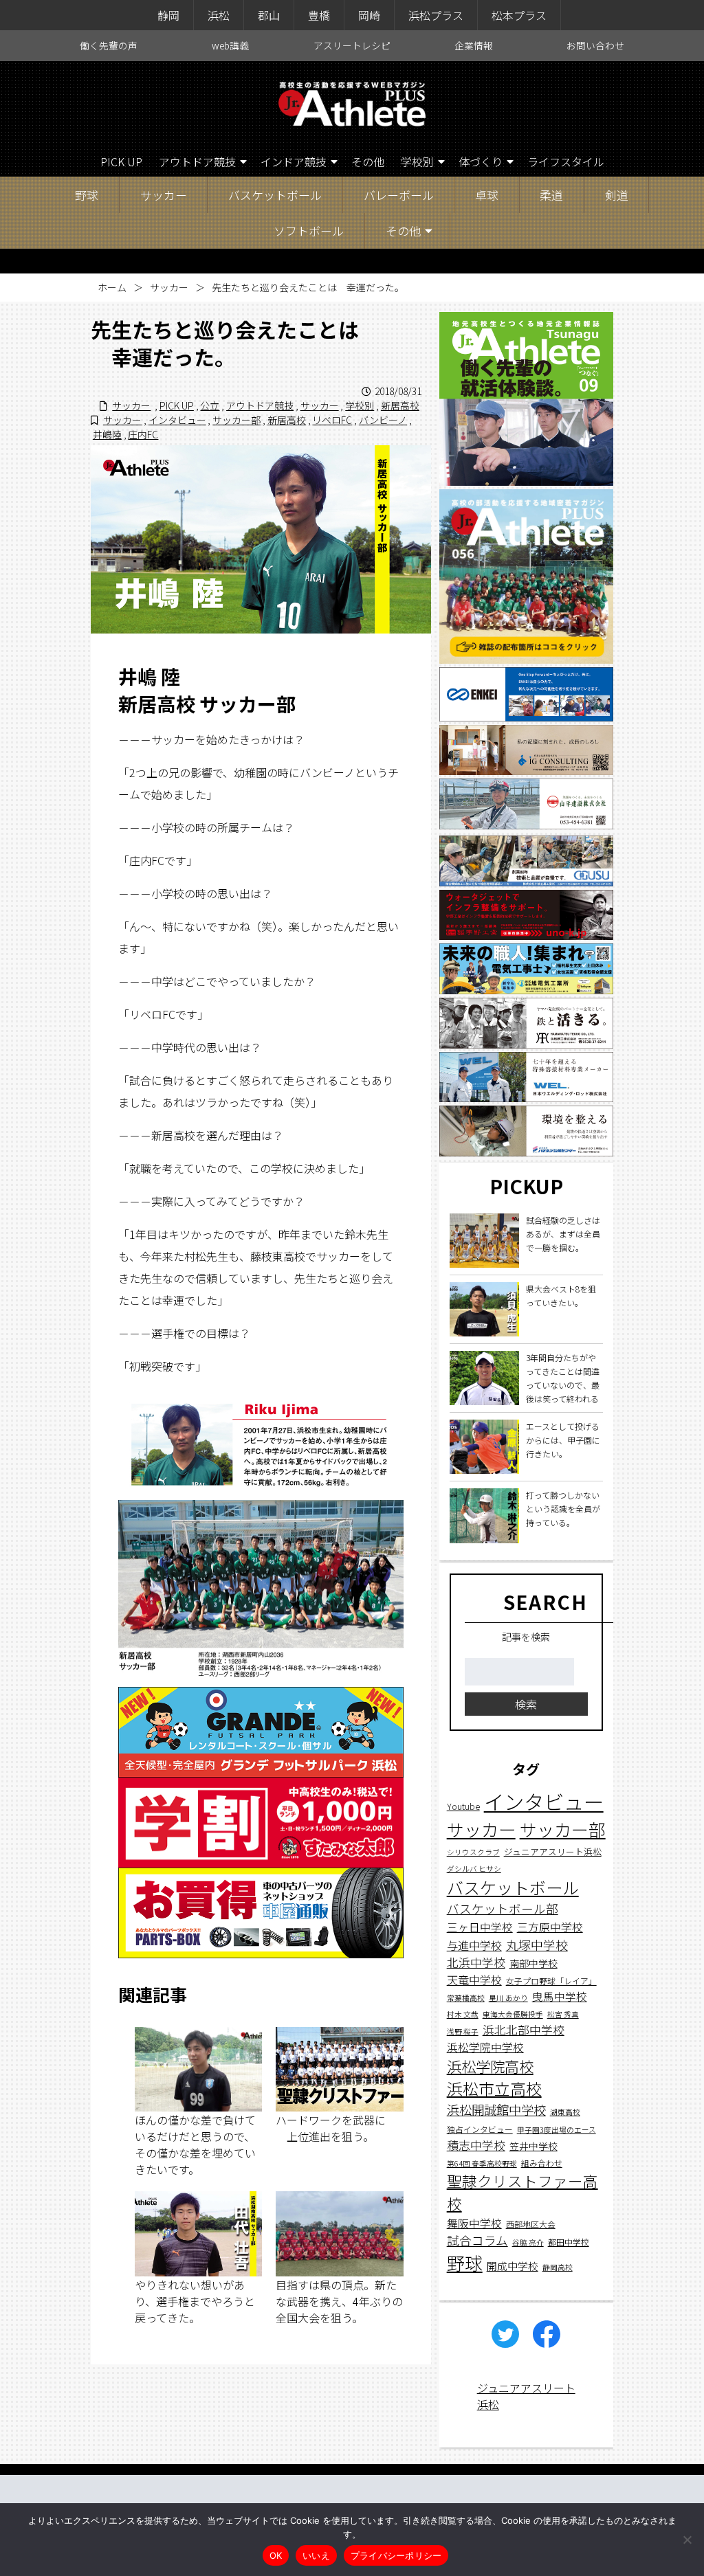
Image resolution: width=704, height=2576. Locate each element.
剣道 (617, 195)
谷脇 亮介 (528, 2242)
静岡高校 (558, 2267)
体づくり (481, 161)
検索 (526, 1704)
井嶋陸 (107, 434)
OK (276, 2555)
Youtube (463, 1806)
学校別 (417, 161)
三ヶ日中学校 (480, 1927)
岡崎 (369, 15)
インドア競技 (294, 161)
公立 (210, 405)
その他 (368, 161)
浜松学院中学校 (485, 2047)
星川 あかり (508, 1998)
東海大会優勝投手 (513, 2014)
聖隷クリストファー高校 (522, 2192)
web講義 (230, 45)
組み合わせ (542, 2163)
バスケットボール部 (503, 1908)
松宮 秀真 (563, 2014)
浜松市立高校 (494, 2088)
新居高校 (400, 405)
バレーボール (399, 195)
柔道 (551, 195)
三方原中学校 (550, 1927)
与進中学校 (474, 1945)
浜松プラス (436, 15)
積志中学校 (476, 2145)
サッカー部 (236, 420)
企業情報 (474, 45)
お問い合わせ (595, 45)
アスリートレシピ (352, 45)
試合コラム (477, 2240)
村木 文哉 (463, 2014)
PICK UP (121, 161)
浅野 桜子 (463, 2031)
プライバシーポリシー (396, 2555)
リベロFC (332, 420)
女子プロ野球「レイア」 (551, 1981)
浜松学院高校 (490, 2066)
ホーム (112, 287)
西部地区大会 (531, 2224)
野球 (87, 195)
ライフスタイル (566, 161)
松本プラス (519, 15)
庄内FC (143, 434)
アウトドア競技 (197, 161)
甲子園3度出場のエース (557, 2130)
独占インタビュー (480, 2129)
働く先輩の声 (109, 45)
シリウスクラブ (473, 1852)
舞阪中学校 (474, 2223)
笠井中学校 (533, 2146)
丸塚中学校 (537, 1945)
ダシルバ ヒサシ (474, 1869)
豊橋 (319, 15)
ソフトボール (309, 231)
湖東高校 (565, 2112)
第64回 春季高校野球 (482, 2163)
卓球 (487, 195)
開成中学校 (513, 2266)
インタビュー (177, 420)
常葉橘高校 (466, 1998)
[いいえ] (687, 2540)
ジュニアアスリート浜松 (553, 1851)
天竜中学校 (474, 1980)
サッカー (164, 195)
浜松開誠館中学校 (496, 2109)
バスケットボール (275, 195)
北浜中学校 (476, 1962)
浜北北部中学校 (524, 2029)
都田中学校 (569, 2242)
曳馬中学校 (560, 1996)
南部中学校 (533, 1963)
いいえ (316, 2555)
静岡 (168, 15)
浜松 (219, 15)
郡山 (269, 15)
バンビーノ (383, 420)
